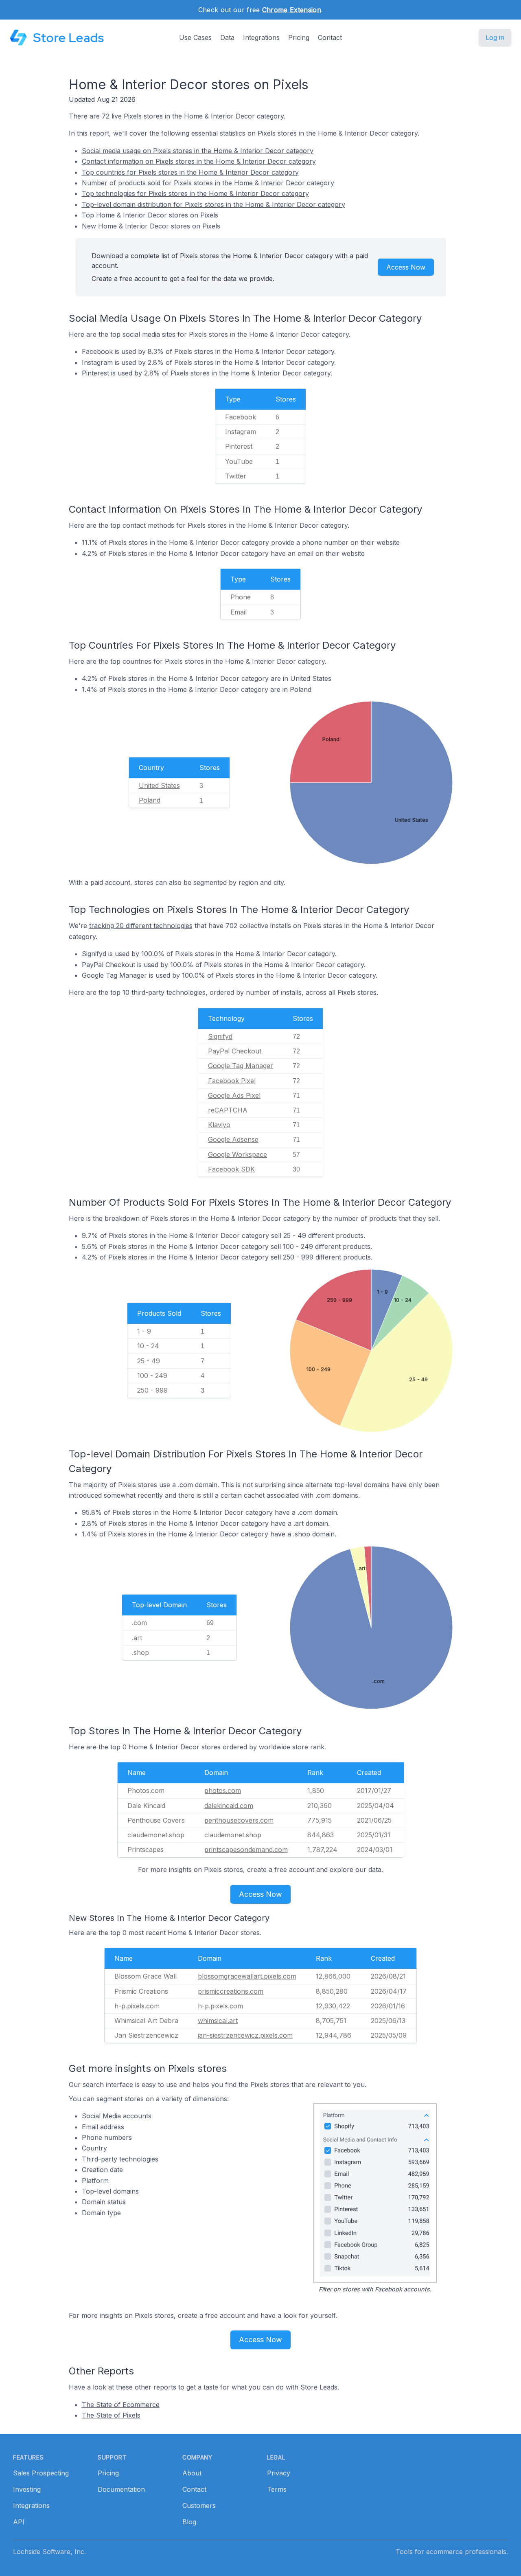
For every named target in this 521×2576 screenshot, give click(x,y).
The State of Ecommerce (121, 2405)
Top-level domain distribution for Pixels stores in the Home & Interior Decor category (213, 204)
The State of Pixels (111, 2415)
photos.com (223, 1790)
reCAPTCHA (228, 1110)
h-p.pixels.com (220, 2006)
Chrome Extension (292, 10)
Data (227, 37)
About (192, 2473)
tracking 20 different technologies (141, 926)
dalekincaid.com (229, 1806)
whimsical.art (218, 2021)
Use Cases (195, 37)
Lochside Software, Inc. (49, 2552)
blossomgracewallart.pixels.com (247, 1976)
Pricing (299, 37)
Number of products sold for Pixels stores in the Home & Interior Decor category (208, 183)
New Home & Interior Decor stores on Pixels (151, 226)
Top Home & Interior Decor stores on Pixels (150, 215)
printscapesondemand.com (246, 1850)
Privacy (279, 2473)
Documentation (121, 2489)
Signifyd (220, 1036)
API (19, 2522)
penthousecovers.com (239, 1820)
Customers (199, 2506)
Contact (330, 37)
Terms (277, 2489)
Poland (150, 800)
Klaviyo (219, 1125)
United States (159, 786)
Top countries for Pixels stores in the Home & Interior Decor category (190, 172)
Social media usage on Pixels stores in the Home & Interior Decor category (198, 151)
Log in (495, 37)
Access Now (406, 267)
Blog (189, 2522)
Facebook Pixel (232, 1081)
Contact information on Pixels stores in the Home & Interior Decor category (199, 161)
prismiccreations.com (231, 1991)
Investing (27, 2489)
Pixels (133, 116)
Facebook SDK (231, 1169)
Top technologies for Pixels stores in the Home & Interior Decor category (195, 193)
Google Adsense (233, 1139)
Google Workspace (238, 1154)
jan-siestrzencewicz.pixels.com (245, 2035)
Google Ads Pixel (234, 1095)
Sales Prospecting (41, 2473)
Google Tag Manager (241, 1066)
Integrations (261, 37)
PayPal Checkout (235, 1051)
